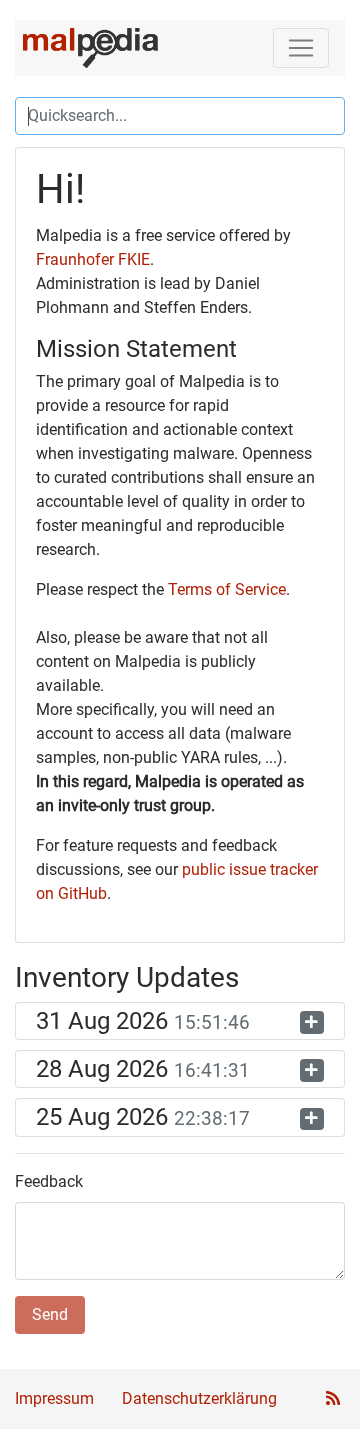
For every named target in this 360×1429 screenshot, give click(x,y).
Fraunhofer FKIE (93, 259)
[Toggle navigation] (301, 48)
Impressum (54, 1398)
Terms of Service (227, 589)
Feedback (49, 1181)
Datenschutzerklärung (199, 1398)
